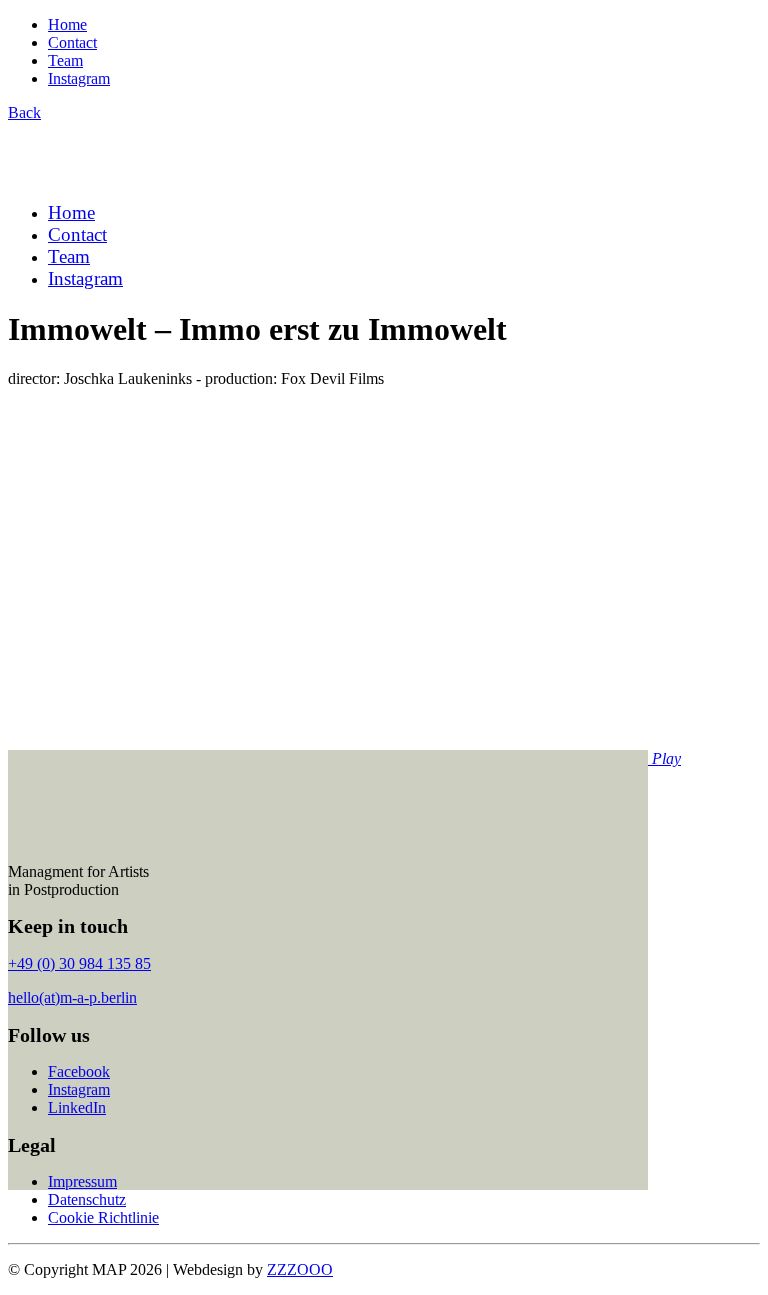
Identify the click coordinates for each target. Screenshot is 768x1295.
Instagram (79, 78)
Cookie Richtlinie (103, 1217)
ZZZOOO (300, 1269)
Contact (72, 42)
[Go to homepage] (106, 176)
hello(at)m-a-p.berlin (72, 997)
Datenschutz (87, 1199)
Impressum (82, 1181)
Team (65, 60)
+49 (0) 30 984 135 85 (79, 963)
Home (67, 24)
